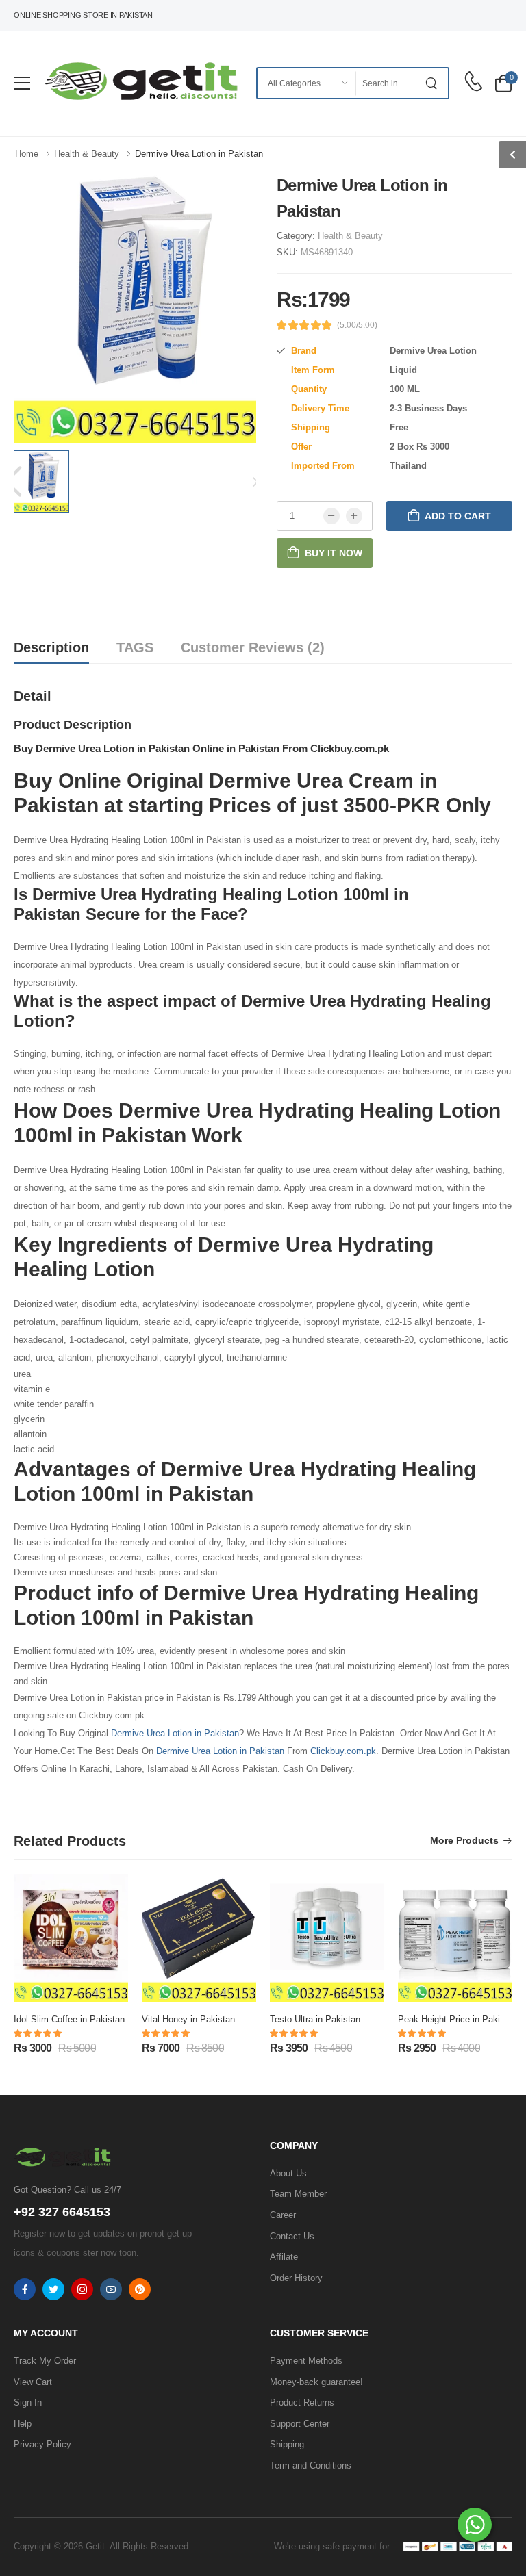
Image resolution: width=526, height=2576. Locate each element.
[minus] (331, 516)
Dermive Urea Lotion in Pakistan (175, 1733)
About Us (288, 2173)
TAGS (135, 647)
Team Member (298, 2194)
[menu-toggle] (22, 83)
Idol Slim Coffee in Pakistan (69, 2019)
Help (23, 2424)
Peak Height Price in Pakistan (458, 2019)
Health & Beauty (350, 236)
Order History (296, 2278)
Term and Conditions (311, 2465)
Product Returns (302, 2403)
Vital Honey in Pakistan (188, 2019)
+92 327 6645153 (62, 2212)
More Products (464, 1841)
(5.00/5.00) (357, 325)
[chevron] (512, 155)
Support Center (300, 2424)
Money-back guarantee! (316, 2382)
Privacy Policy (42, 2444)
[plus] (354, 516)
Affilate (284, 2257)
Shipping (287, 2444)
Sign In (28, 2403)
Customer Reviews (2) (253, 647)
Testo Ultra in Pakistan (315, 2019)
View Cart (33, 2382)
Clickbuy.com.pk (343, 1751)
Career (283, 2215)
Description (51, 647)
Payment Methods (306, 2361)
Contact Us (292, 2236)
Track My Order (45, 2361)
